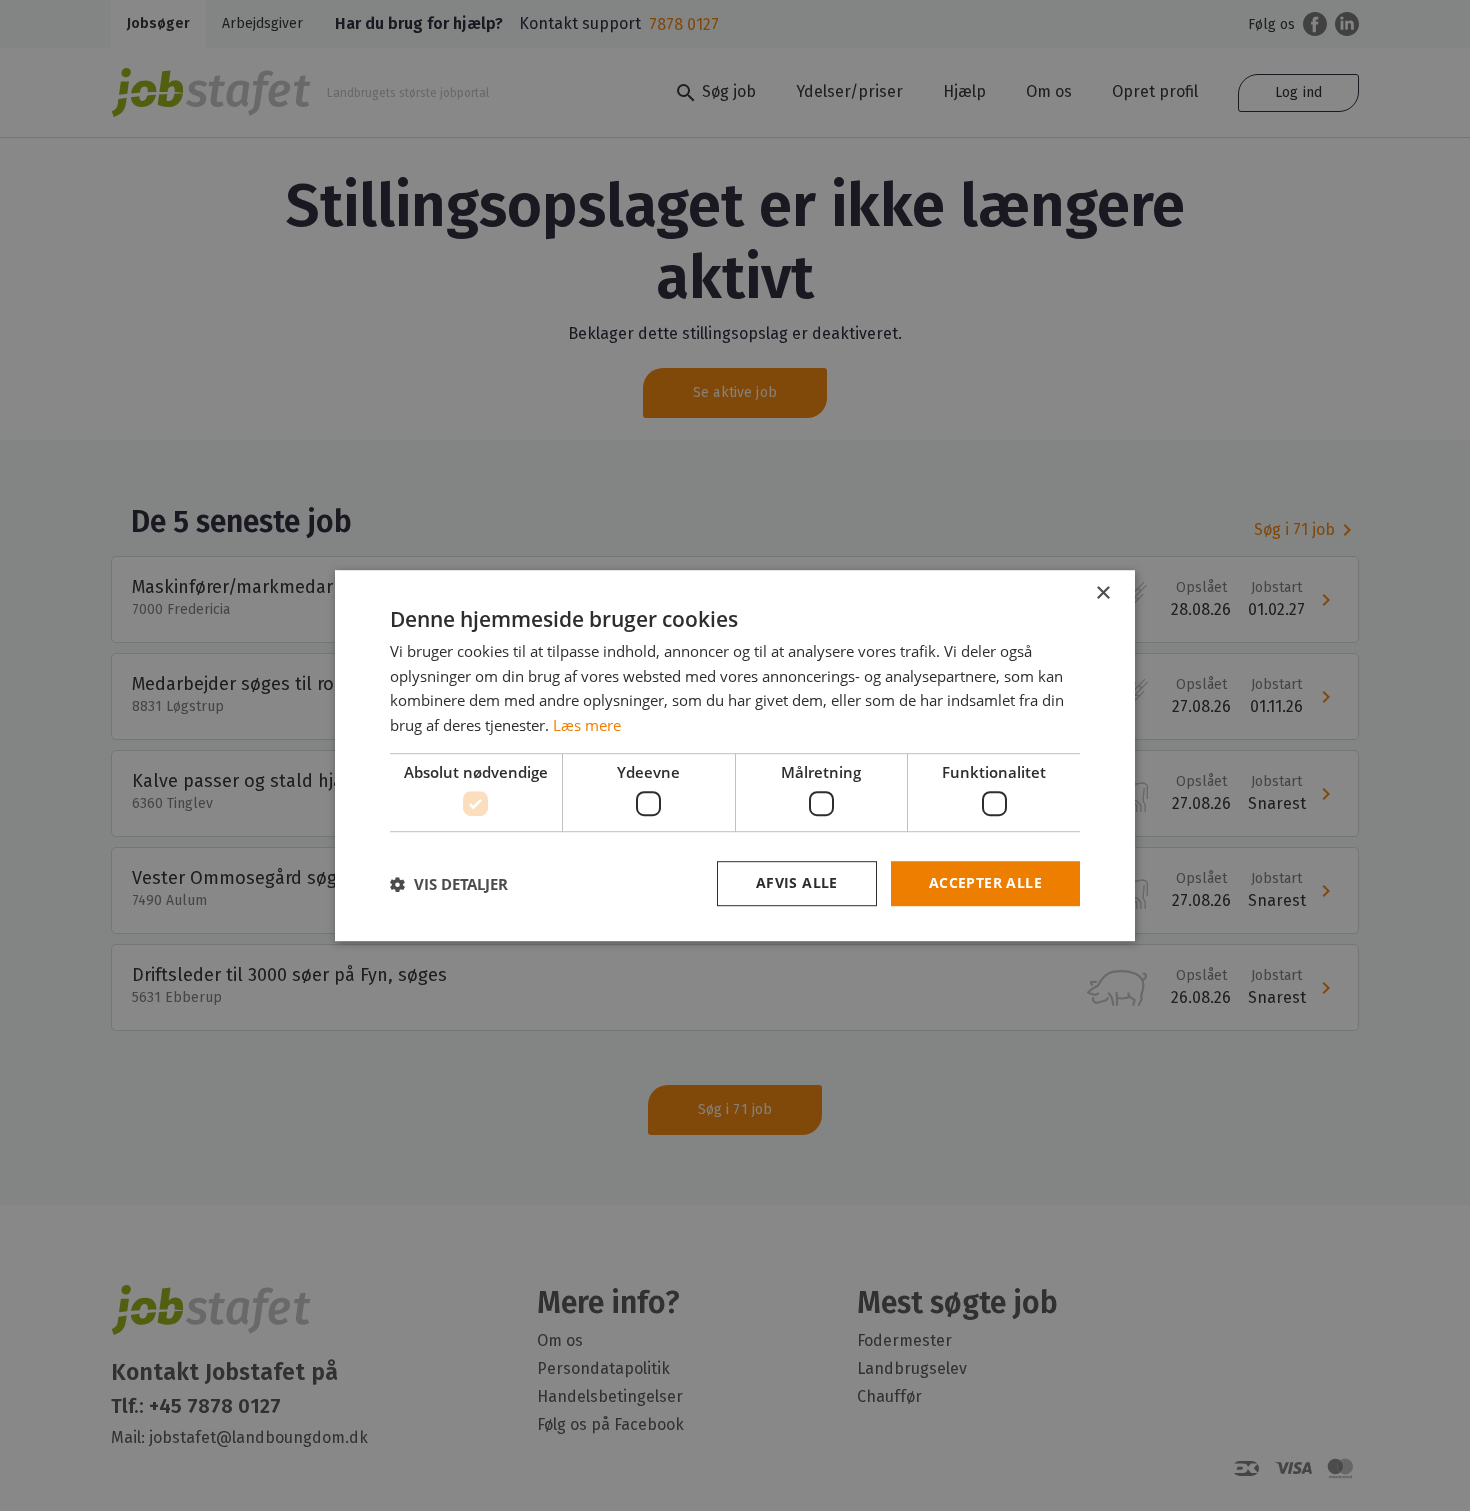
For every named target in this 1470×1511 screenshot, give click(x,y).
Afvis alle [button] (797, 883)
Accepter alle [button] (985, 883)
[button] (449, 884)
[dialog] (735, 756)
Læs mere (587, 725)
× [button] (1102, 593)
